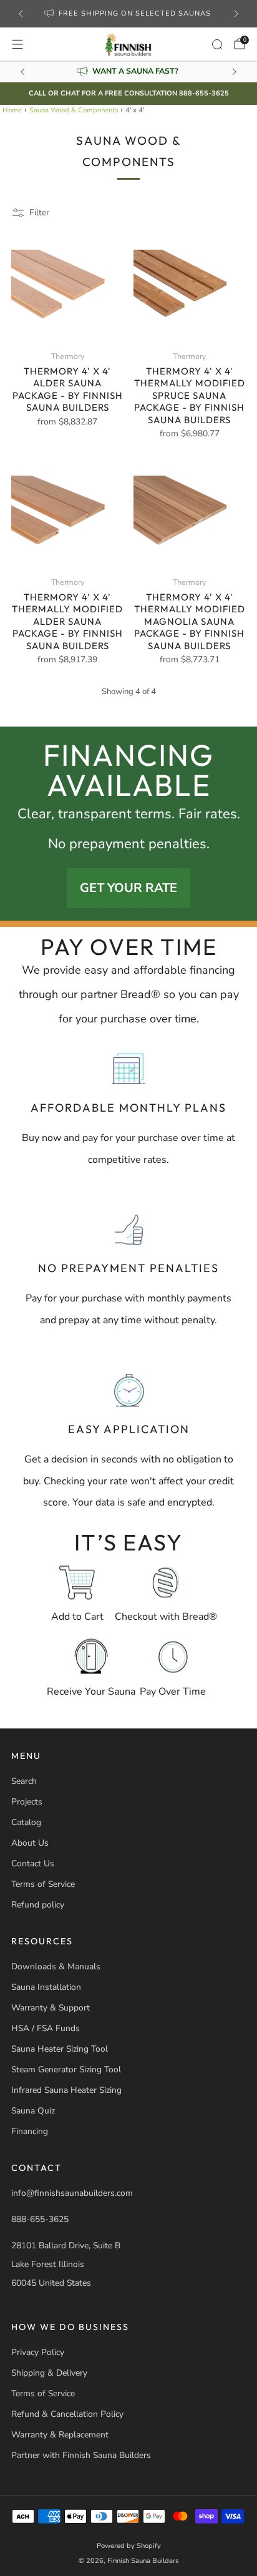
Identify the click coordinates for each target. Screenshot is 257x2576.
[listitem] (129, 14)
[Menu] (17, 44)
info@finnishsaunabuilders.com (72, 2193)
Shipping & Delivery (49, 2373)
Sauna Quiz (33, 2111)
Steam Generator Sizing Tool (66, 2069)
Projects (27, 1802)
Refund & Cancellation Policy (67, 2414)
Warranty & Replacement (60, 2435)
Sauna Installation (46, 1987)
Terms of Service (43, 1884)
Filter (39, 213)
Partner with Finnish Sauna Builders (81, 2455)
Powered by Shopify (129, 2546)
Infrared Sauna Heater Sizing (66, 2090)
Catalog (26, 1822)
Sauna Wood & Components (74, 110)
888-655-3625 (40, 2219)
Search (24, 1781)
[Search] (217, 44)
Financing (30, 2131)
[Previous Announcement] (21, 14)
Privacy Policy (38, 2352)
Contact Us (33, 1863)
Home (12, 110)
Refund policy (38, 1905)
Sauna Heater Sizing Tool (60, 2049)
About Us (30, 1843)
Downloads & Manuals (56, 1966)
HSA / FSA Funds (46, 2028)
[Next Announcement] (236, 14)
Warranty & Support (51, 2008)
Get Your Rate (128, 888)
